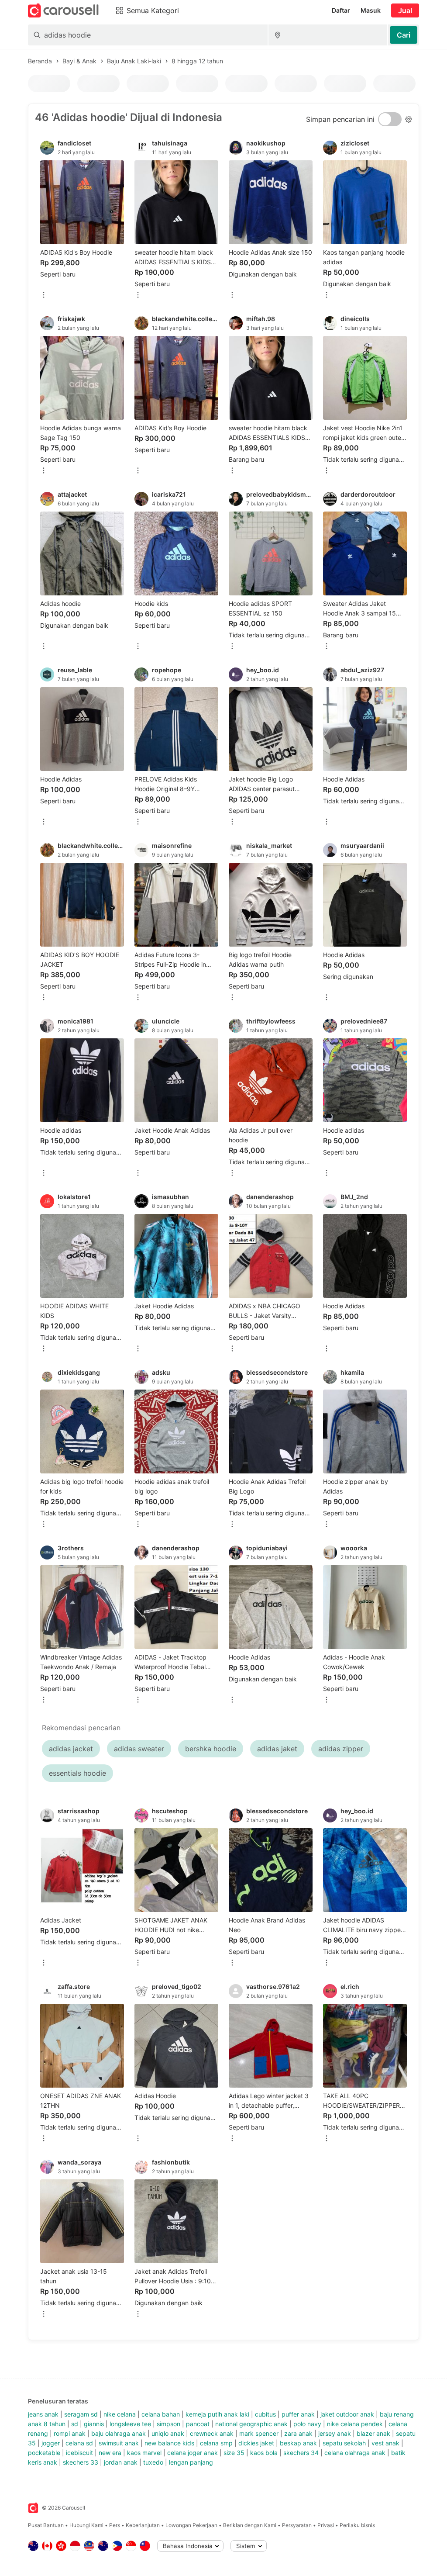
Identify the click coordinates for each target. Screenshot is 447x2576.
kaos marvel (144, 2453)
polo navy (307, 2424)
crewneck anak (212, 2433)
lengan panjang (191, 2462)
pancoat (198, 2424)
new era (110, 2453)
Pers (115, 2525)
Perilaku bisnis (357, 2525)
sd (75, 2424)
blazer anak (373, 2433)
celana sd (79, 2443)
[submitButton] (404, 35)
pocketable (44, 2453)
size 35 (234, 2453)
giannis (94, 2424)
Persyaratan (297, 2525)
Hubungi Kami (86, 2525)
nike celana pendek (355, 2424)
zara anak (298, 2433)
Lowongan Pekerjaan (191, 2525)
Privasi (326, 2525)
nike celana (120, 2414)
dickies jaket (256, 2443)
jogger (51, 2443)
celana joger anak (193, 2453)
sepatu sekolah (344, 2443)
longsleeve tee (130, 2424)
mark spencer (259, 2433)
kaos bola (264, 2453)
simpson (168, 2424)
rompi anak (70, 2433)
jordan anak (121, 2462)
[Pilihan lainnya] (44, 296)
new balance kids (169, 2443)
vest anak (385, 2443)
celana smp (216, 2443)
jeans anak (43, 2414)
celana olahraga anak (355, 2453)
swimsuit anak (119, 2443)
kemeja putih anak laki (217, 2414)
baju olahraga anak (119, 2433)
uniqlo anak (168, 2433)
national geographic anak (251, 2424)
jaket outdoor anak (347, 2414)
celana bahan (161, 2414)
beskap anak (298, 2443)
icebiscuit (79, 2453)
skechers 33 (81, 2462)
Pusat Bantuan (46, 2525)
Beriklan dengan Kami (250, 2525)
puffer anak (298, 2414)
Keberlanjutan (143, 2525)
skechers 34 (301, 2453)
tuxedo (153, 2462)
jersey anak (335, 2433)
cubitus (265, 2414)
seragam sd (81, 2414)
